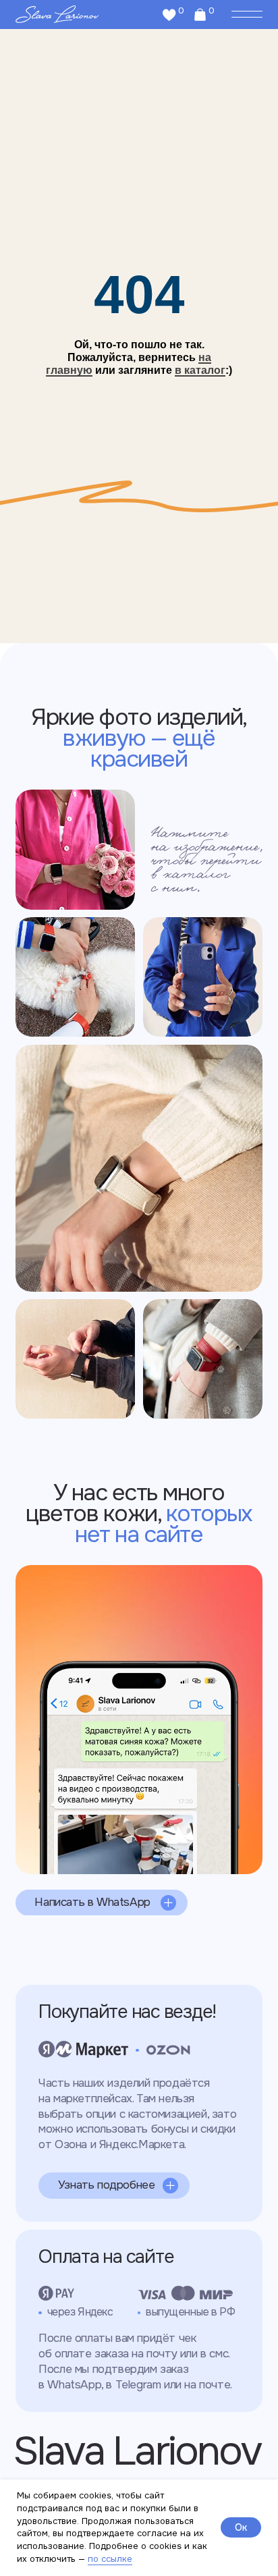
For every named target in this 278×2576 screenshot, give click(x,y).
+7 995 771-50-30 (90, 1604)
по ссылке (110, 2559)
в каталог (200, 370)
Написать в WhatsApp (92, 1902)
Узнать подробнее (107, 2185)
